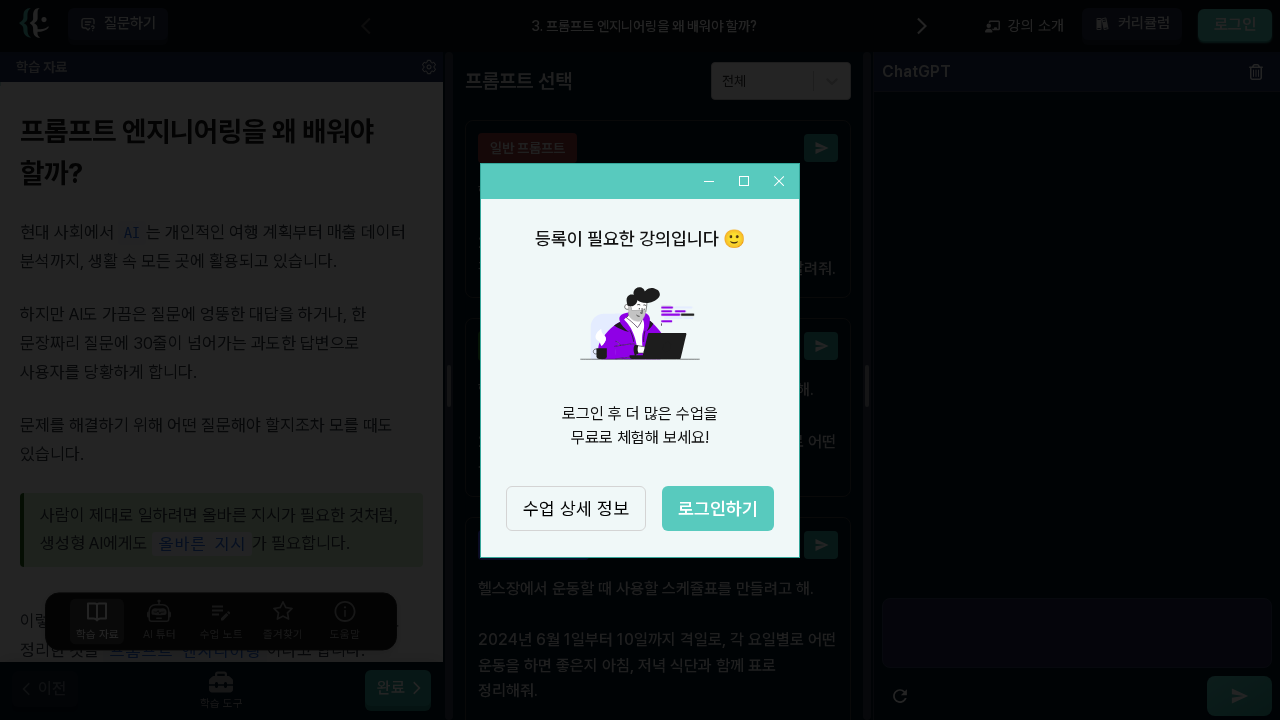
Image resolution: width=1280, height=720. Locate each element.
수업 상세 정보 (576, 508)
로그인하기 (718, 508)
